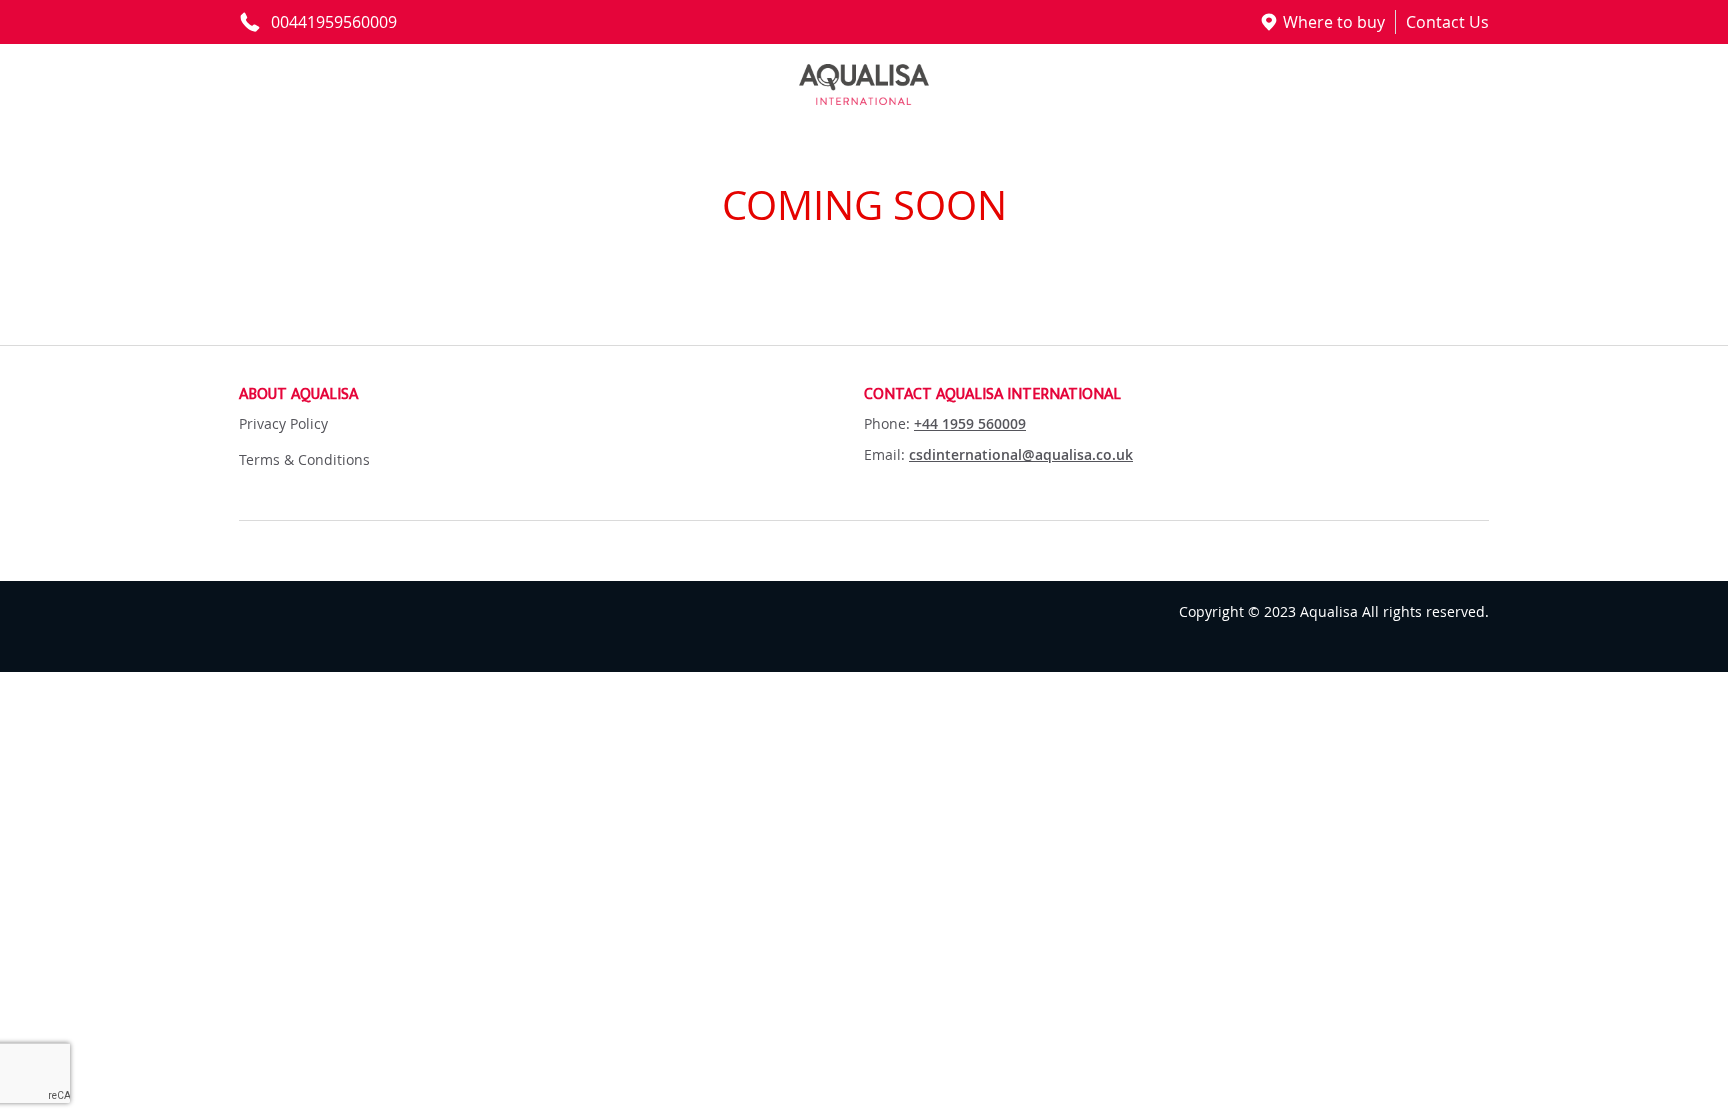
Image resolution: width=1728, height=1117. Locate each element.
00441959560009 (334, 22)
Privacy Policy (283, 423)
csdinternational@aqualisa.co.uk (1021, 454)
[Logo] (864, 84)
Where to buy (1334, 22)
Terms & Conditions (304, 459)
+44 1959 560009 (970, 423)
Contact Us (1447, 22)
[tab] (551, 395)
